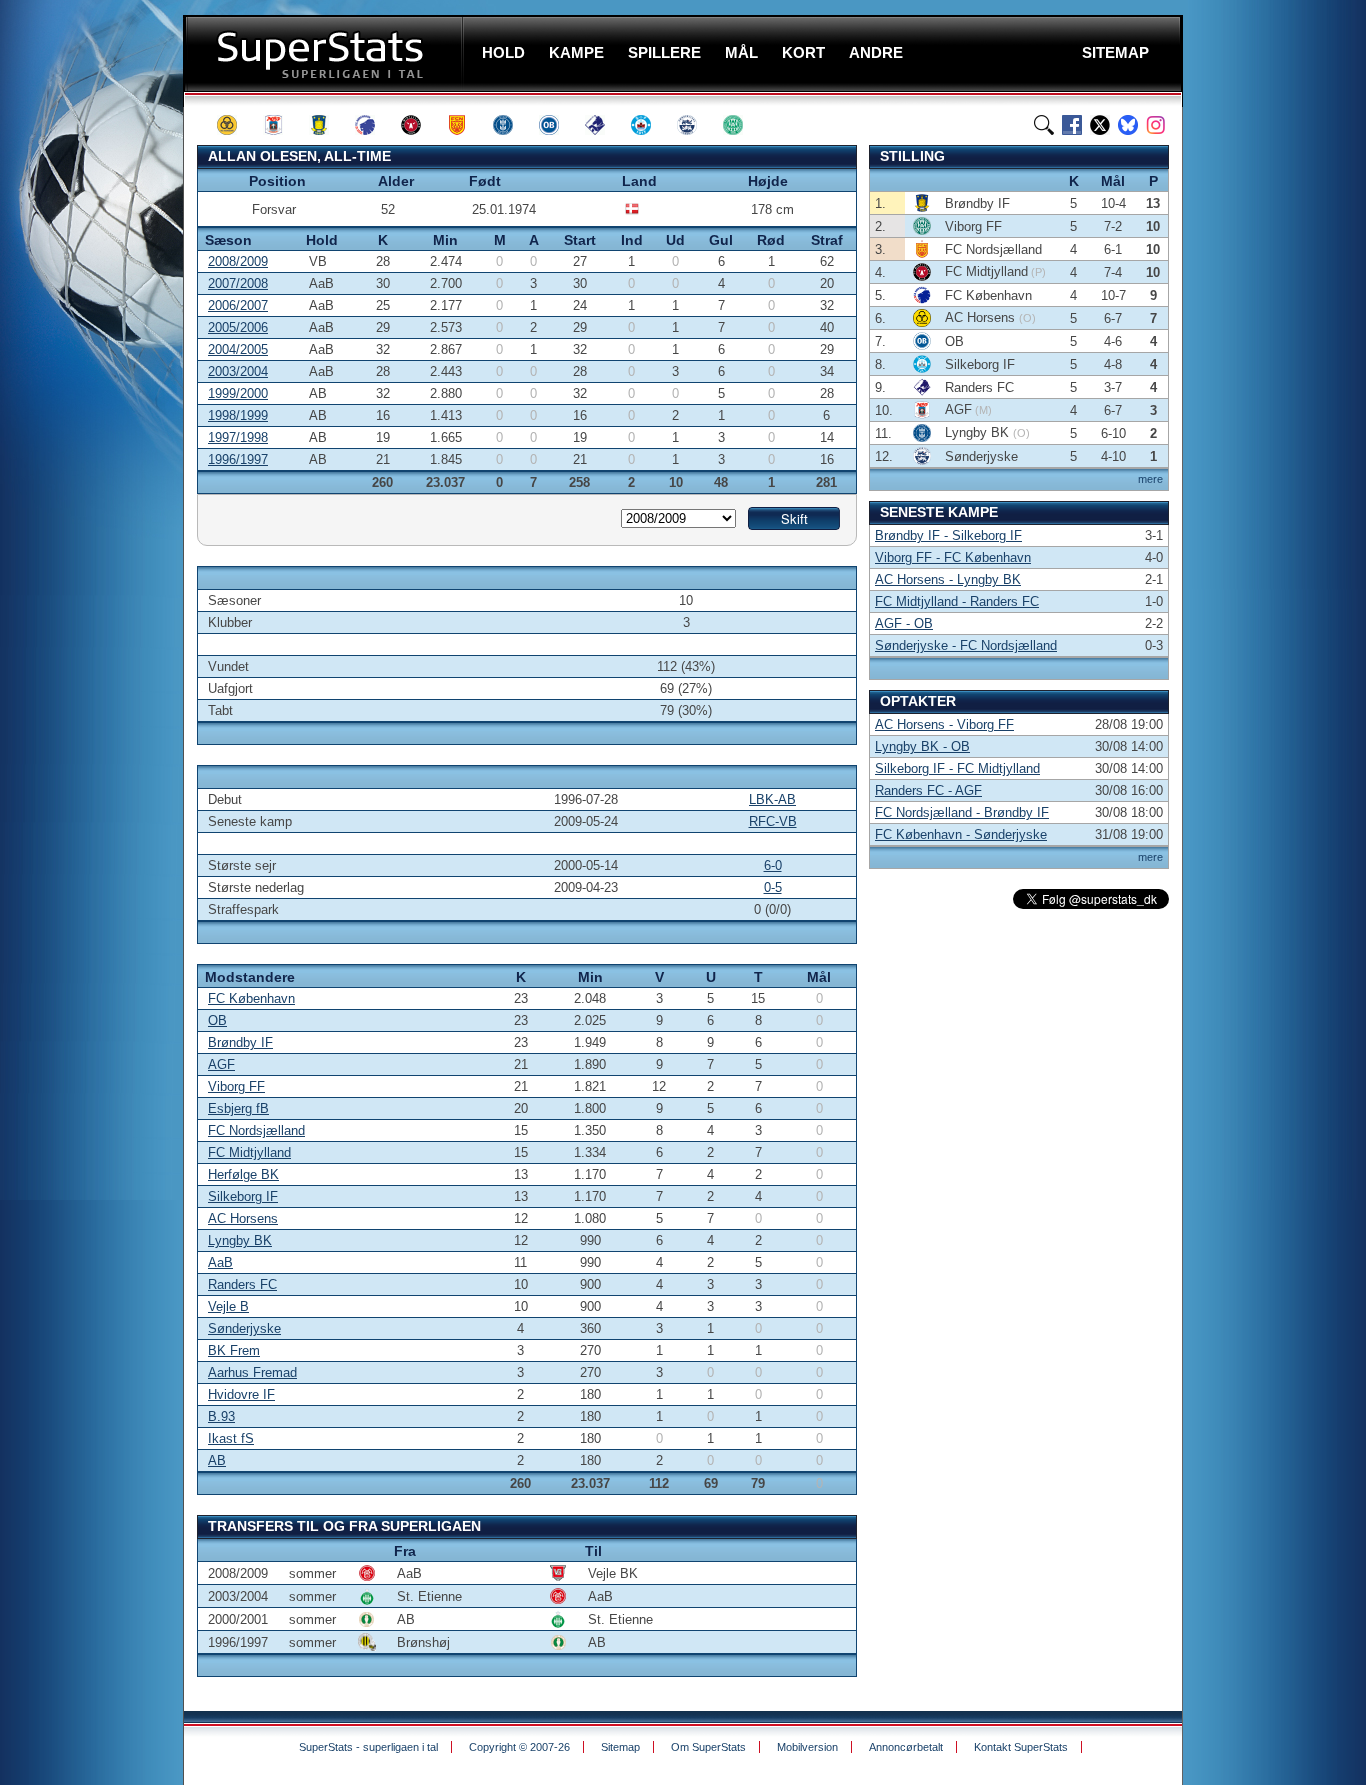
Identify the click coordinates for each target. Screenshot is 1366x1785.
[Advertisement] (95, 395)
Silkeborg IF (243, 1196)
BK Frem (234, 1350)
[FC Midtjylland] (420, 125)
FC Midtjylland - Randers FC (957, 601)
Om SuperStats (708, 1747)
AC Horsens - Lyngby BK (948, 579)
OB (217, 1020)
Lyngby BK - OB (922, 746)
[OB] (558, 125)
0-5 (773, 887)
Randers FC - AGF (928, 790)
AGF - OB (904, 623)
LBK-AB (772, 799)
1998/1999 (238, 415)
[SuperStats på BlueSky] (1128, 125)
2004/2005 (238, 349)
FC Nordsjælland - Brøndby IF (962, 812)
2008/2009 (238, 261)
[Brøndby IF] (328, 125)
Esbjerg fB (238, 1108)
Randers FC (242, 1284)
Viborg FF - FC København (953, 557)
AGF (221, 1064)
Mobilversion (807, 1747)
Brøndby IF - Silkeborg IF (948, 535)
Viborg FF (236, 1086)
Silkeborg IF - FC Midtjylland (957, 768)
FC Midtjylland (249, 1152)
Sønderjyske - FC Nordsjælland (966, 645)
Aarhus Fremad (252, 1372)
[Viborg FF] (742, 125)
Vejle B (228, 1306)
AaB (220, 1262)
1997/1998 (238, 437)
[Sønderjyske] (696, 125)
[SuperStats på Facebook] (1072, 125)
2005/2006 (238, 327)
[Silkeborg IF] (650, 125)
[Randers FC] (604, 125)
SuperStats (325, 53)
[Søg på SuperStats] (1044, 125)
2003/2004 (238, 371)
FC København (251, 998)
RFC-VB (773, 821)
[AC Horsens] (236, 125)
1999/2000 (238, 393)
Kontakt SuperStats (1021, 1747)
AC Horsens (243, 1218)
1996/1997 (238, 459)
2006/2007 (238, 305)
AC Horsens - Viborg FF (944, 724)
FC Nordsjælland (256, 1130)
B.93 (221, 1416)
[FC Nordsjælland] (466, 125)
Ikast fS (231, 1438)
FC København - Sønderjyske (961, 834)
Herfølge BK (243, 1174)
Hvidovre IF (241, 1394)
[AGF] (282, 125)
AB (217, 1460)
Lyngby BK (240, 1240)
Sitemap (620, 1747)
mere (1150, 479)
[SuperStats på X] (1100, 125)
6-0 (773, 865)
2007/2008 (238, 283)
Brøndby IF (240, 1042)
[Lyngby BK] (512, 125)
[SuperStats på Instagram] (1156, 125)
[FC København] (374, 125)
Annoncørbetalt (906, 1747)
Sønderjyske (244, 1328)
